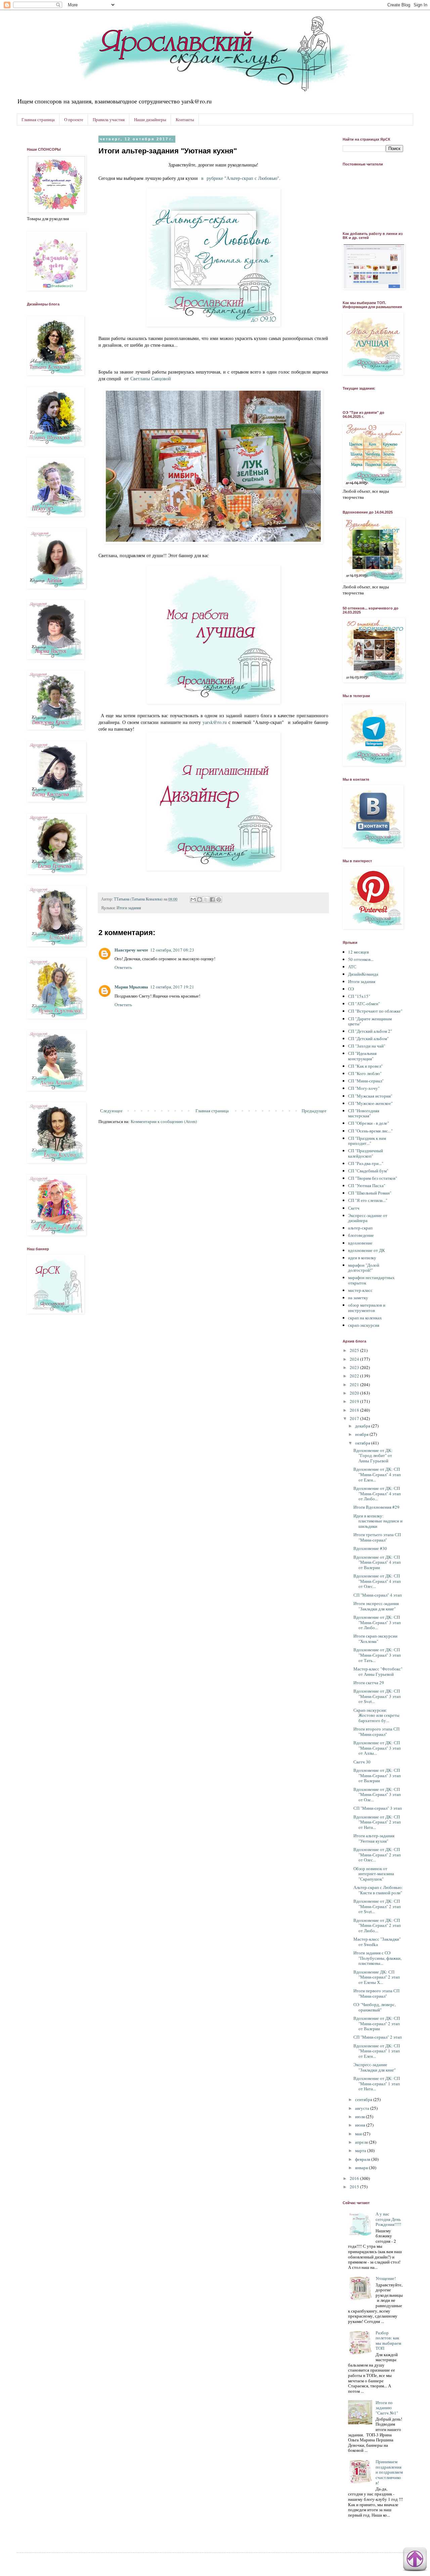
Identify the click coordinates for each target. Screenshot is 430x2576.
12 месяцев (358, 952)
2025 (355, 1350)
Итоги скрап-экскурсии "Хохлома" (375, 1639)
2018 (355, 1410)
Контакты (185, 119)
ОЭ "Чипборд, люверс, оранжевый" (375, 2007)
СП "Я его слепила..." (368, 1200)
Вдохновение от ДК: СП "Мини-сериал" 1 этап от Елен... (377, 2051)
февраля (363, 2159)
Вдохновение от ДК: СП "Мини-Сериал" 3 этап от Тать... (377, 1655)
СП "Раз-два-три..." (366, 1163)
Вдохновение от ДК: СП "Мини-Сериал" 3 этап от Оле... (377, 1794)
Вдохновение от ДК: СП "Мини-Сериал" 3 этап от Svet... (377, 1696)
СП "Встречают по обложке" (375, 1011)
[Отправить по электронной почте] (193, 900)
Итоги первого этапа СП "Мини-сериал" (376, 1993)
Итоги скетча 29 (369, 1683)
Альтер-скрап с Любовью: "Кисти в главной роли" (378, 1890)
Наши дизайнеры (150, 119)
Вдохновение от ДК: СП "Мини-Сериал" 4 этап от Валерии (377, 1562)
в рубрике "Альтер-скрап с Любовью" (239, 178)
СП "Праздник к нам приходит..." (367, 1141)
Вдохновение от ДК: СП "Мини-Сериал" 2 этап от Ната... (377, 1822)
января (362, 2168)
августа (363, 2108)
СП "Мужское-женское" (370, 1103)
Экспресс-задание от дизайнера (368, 1218)
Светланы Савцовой (151, 378)
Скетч (354, 1208)
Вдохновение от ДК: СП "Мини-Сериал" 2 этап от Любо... (377, 1925)
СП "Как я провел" (365, 1066)
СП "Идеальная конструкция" (362, 1056)
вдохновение (360, 1243)
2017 (355, 1418)
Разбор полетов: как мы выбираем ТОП (388, 2341)
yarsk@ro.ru (215, 722)
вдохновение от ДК (367, 1250)
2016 (355, 2178)
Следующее (111, 1111)
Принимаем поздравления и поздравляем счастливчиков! (389, 2472)
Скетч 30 (362, 1762)
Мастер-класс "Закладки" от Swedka (377, 1942)
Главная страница (38, 119)
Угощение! (386, 2278)
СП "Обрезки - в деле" (369, 1123)
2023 (355, 1367)
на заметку (358, 1298)
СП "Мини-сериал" (366, 1081)
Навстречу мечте (131, 950)
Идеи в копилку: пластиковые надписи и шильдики (378, 1521)
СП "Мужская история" (370, 1096)
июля (360, 2117)
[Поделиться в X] (206, 900)
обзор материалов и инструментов (367, 1308)
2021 (355, 1384)
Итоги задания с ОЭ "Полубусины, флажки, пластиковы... (377, 1958)
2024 (355, 1359)
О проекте (74, 119)
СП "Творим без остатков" (373, 1178)
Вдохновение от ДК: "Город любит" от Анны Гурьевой (373, 1455)
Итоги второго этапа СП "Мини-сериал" (376, 1732)
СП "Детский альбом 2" (370, 1031)
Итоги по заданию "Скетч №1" (387, 2408)
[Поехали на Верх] (415, 2560)
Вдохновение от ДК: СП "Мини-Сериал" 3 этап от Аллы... (377, 1748)
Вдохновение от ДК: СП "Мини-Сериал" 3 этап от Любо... (377, 1622)
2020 (355, 1393)
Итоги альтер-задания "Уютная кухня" (374, 1838)
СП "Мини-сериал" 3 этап (378, 1808)
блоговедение (361, 1235)
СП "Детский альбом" (368, 1038)
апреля (362, 2142)
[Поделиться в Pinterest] (219, 900)
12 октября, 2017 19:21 (172, 987)
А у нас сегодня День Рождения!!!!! (388, 2219)
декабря (363, 1426)
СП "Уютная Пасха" (367, 1185)
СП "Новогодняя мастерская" (364, 1113)
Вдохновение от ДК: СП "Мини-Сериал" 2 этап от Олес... (377, 1855)
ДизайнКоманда (363, 974)
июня (361, 2125)
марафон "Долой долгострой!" (364, 1268)
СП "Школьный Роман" (370, 1193)
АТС (352, 967)
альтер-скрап (360, 1228)
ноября (362, 1434)
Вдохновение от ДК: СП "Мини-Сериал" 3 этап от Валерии (377, 1775)
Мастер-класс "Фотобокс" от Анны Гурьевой (378, 1671)
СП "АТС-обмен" (364, 1004)
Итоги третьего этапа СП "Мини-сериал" (377, 1537)
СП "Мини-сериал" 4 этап (378, 1595)
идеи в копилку (362, 1258)
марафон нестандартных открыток (371, 1280)
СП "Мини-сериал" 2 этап (378, 2037)
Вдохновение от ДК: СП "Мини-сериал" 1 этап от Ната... (377, 2083)
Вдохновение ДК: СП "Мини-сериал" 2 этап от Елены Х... (377, 1977)
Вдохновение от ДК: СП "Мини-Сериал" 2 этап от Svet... (377, 1906)
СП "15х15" (359, 996)
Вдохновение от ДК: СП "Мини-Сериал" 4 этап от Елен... (377, 1474)
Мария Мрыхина (131, 987)
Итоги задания (129, 908)
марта (361, 2150)
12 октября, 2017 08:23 (172, 950)
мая (359, 2134)
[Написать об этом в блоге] (200, 900)
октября (363, 1443)
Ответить (123, 967)
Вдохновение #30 (370, 1548)
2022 (355, 1376)
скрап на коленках (365, 1318)
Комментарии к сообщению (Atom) (164, 1121)
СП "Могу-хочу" (364, 1088)
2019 (355, 1401)
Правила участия (109, 119)
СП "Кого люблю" (365, 1073)
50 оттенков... (361, 959)
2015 (355, 2187)
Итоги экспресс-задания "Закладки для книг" (376, 1606)
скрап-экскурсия (364, 1325)
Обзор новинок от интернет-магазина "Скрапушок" (374, 1874)
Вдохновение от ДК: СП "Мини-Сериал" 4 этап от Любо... (377, 1493)
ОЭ (351, 989)
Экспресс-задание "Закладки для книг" (375, 2067)
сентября (364, 2099)
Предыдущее (314, 1111)
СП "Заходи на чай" (367, 1046)
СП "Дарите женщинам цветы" (370, 1021)
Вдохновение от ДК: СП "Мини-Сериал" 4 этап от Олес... (377, 1581)
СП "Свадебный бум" (368, 1171)
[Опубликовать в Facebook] (212, 900)
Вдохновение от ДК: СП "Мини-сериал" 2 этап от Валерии (377, 2023)
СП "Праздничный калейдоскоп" (365, 1153)
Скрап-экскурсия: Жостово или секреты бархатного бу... (376, 1715)
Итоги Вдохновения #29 (376, 1507)
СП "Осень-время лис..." (370, 1131)
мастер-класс (360, 1290)
